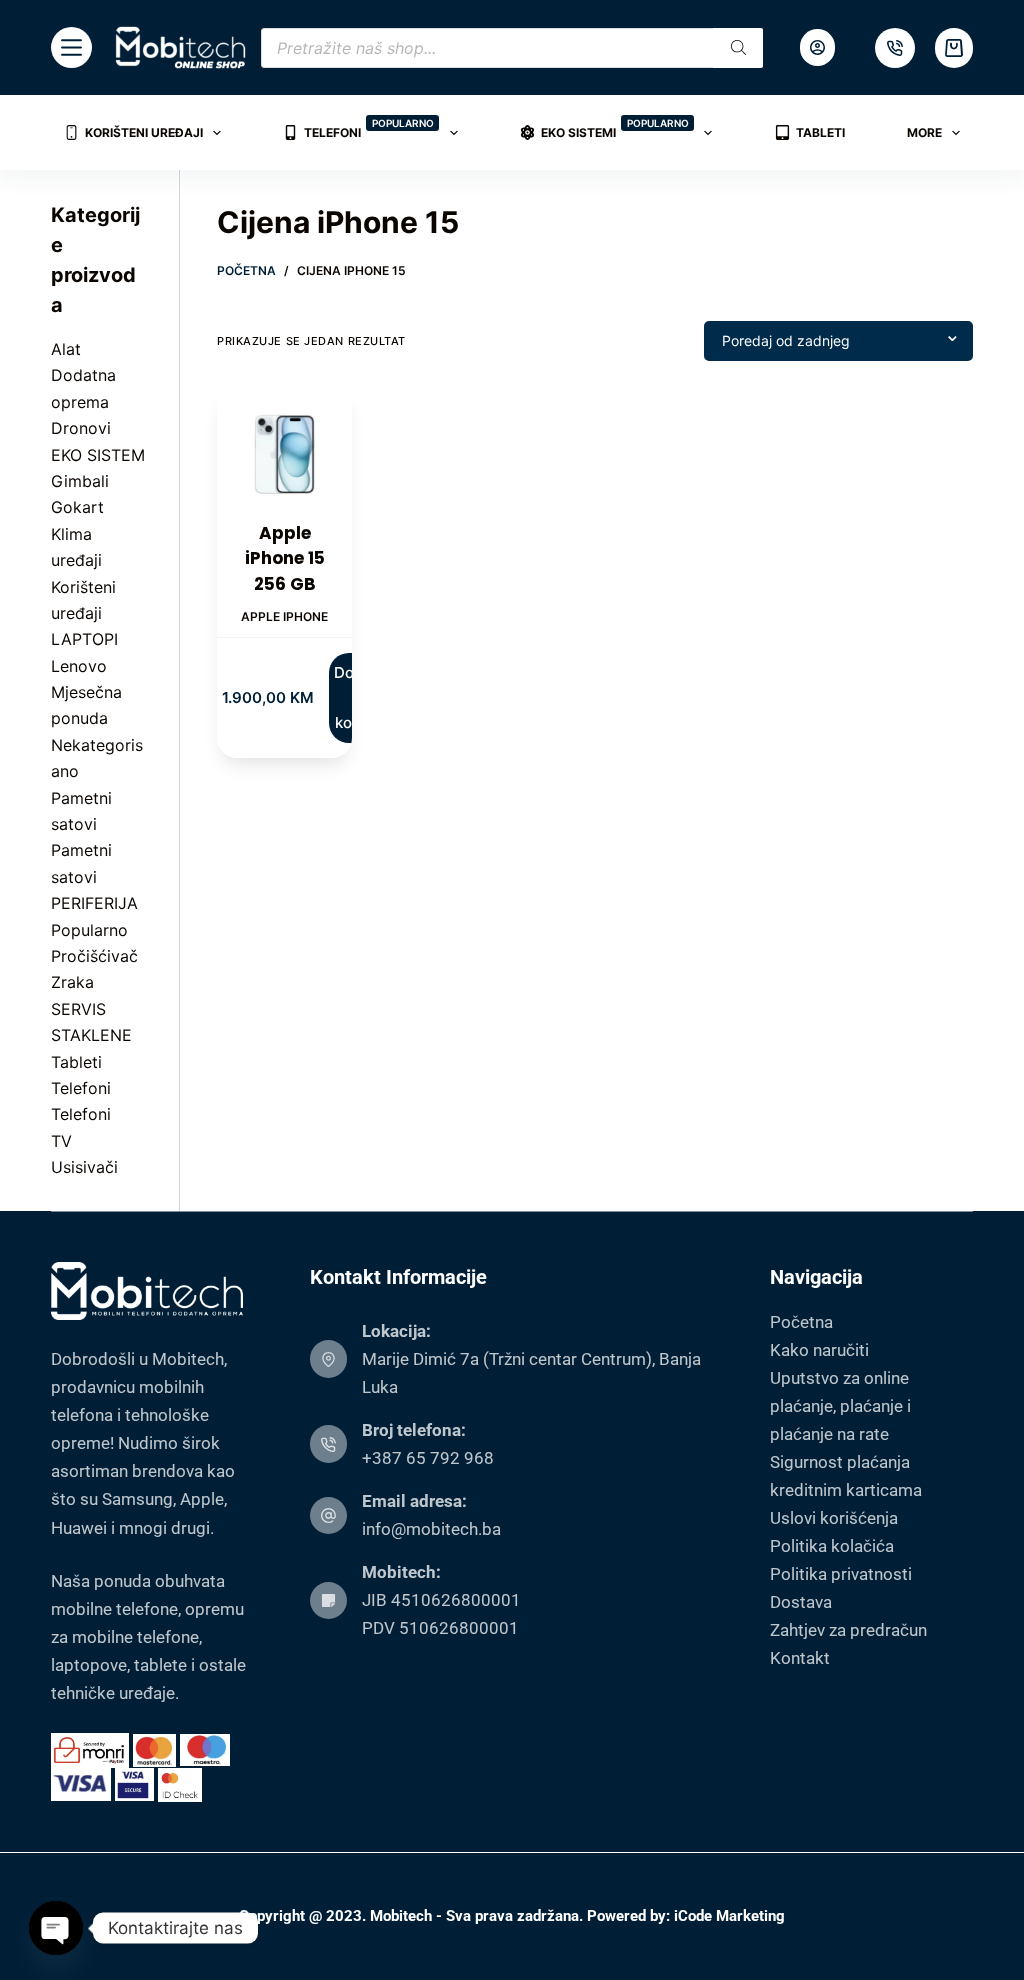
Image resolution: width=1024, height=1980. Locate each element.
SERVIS (78, 1009)
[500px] (895, 48)
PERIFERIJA (94, 903)
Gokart (77, 507)
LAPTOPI (84, 639)
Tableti (820, 132)
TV (61, 1141)
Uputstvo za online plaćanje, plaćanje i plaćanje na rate (840, 1406)
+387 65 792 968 (428, 1458)
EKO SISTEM (98, 455)
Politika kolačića (832, 1546)
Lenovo (79, 666)
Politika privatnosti (841, 1574)
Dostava (801, 1602)
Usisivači (84, 1167)
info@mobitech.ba (431, 1529)
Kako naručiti (819, 1350)
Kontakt (800, 1658)
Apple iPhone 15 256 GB (285, 558)
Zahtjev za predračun (848, 1630)
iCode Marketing (729, 1916)
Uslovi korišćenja (834, 1518)
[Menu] (71, 47)
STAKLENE (91, 1035)
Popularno (89, 930)
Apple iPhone (284, 616)
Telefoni (369, 128)
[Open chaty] (56, 1928)
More (924, 132)
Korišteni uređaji (144, 132)
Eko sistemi (615, 128)
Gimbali (80, 481)
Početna (801, 1322)
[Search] (738, 48)
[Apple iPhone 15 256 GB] (284, 453)
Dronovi (81, 428)
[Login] (817, 47)
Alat (66, 349)
